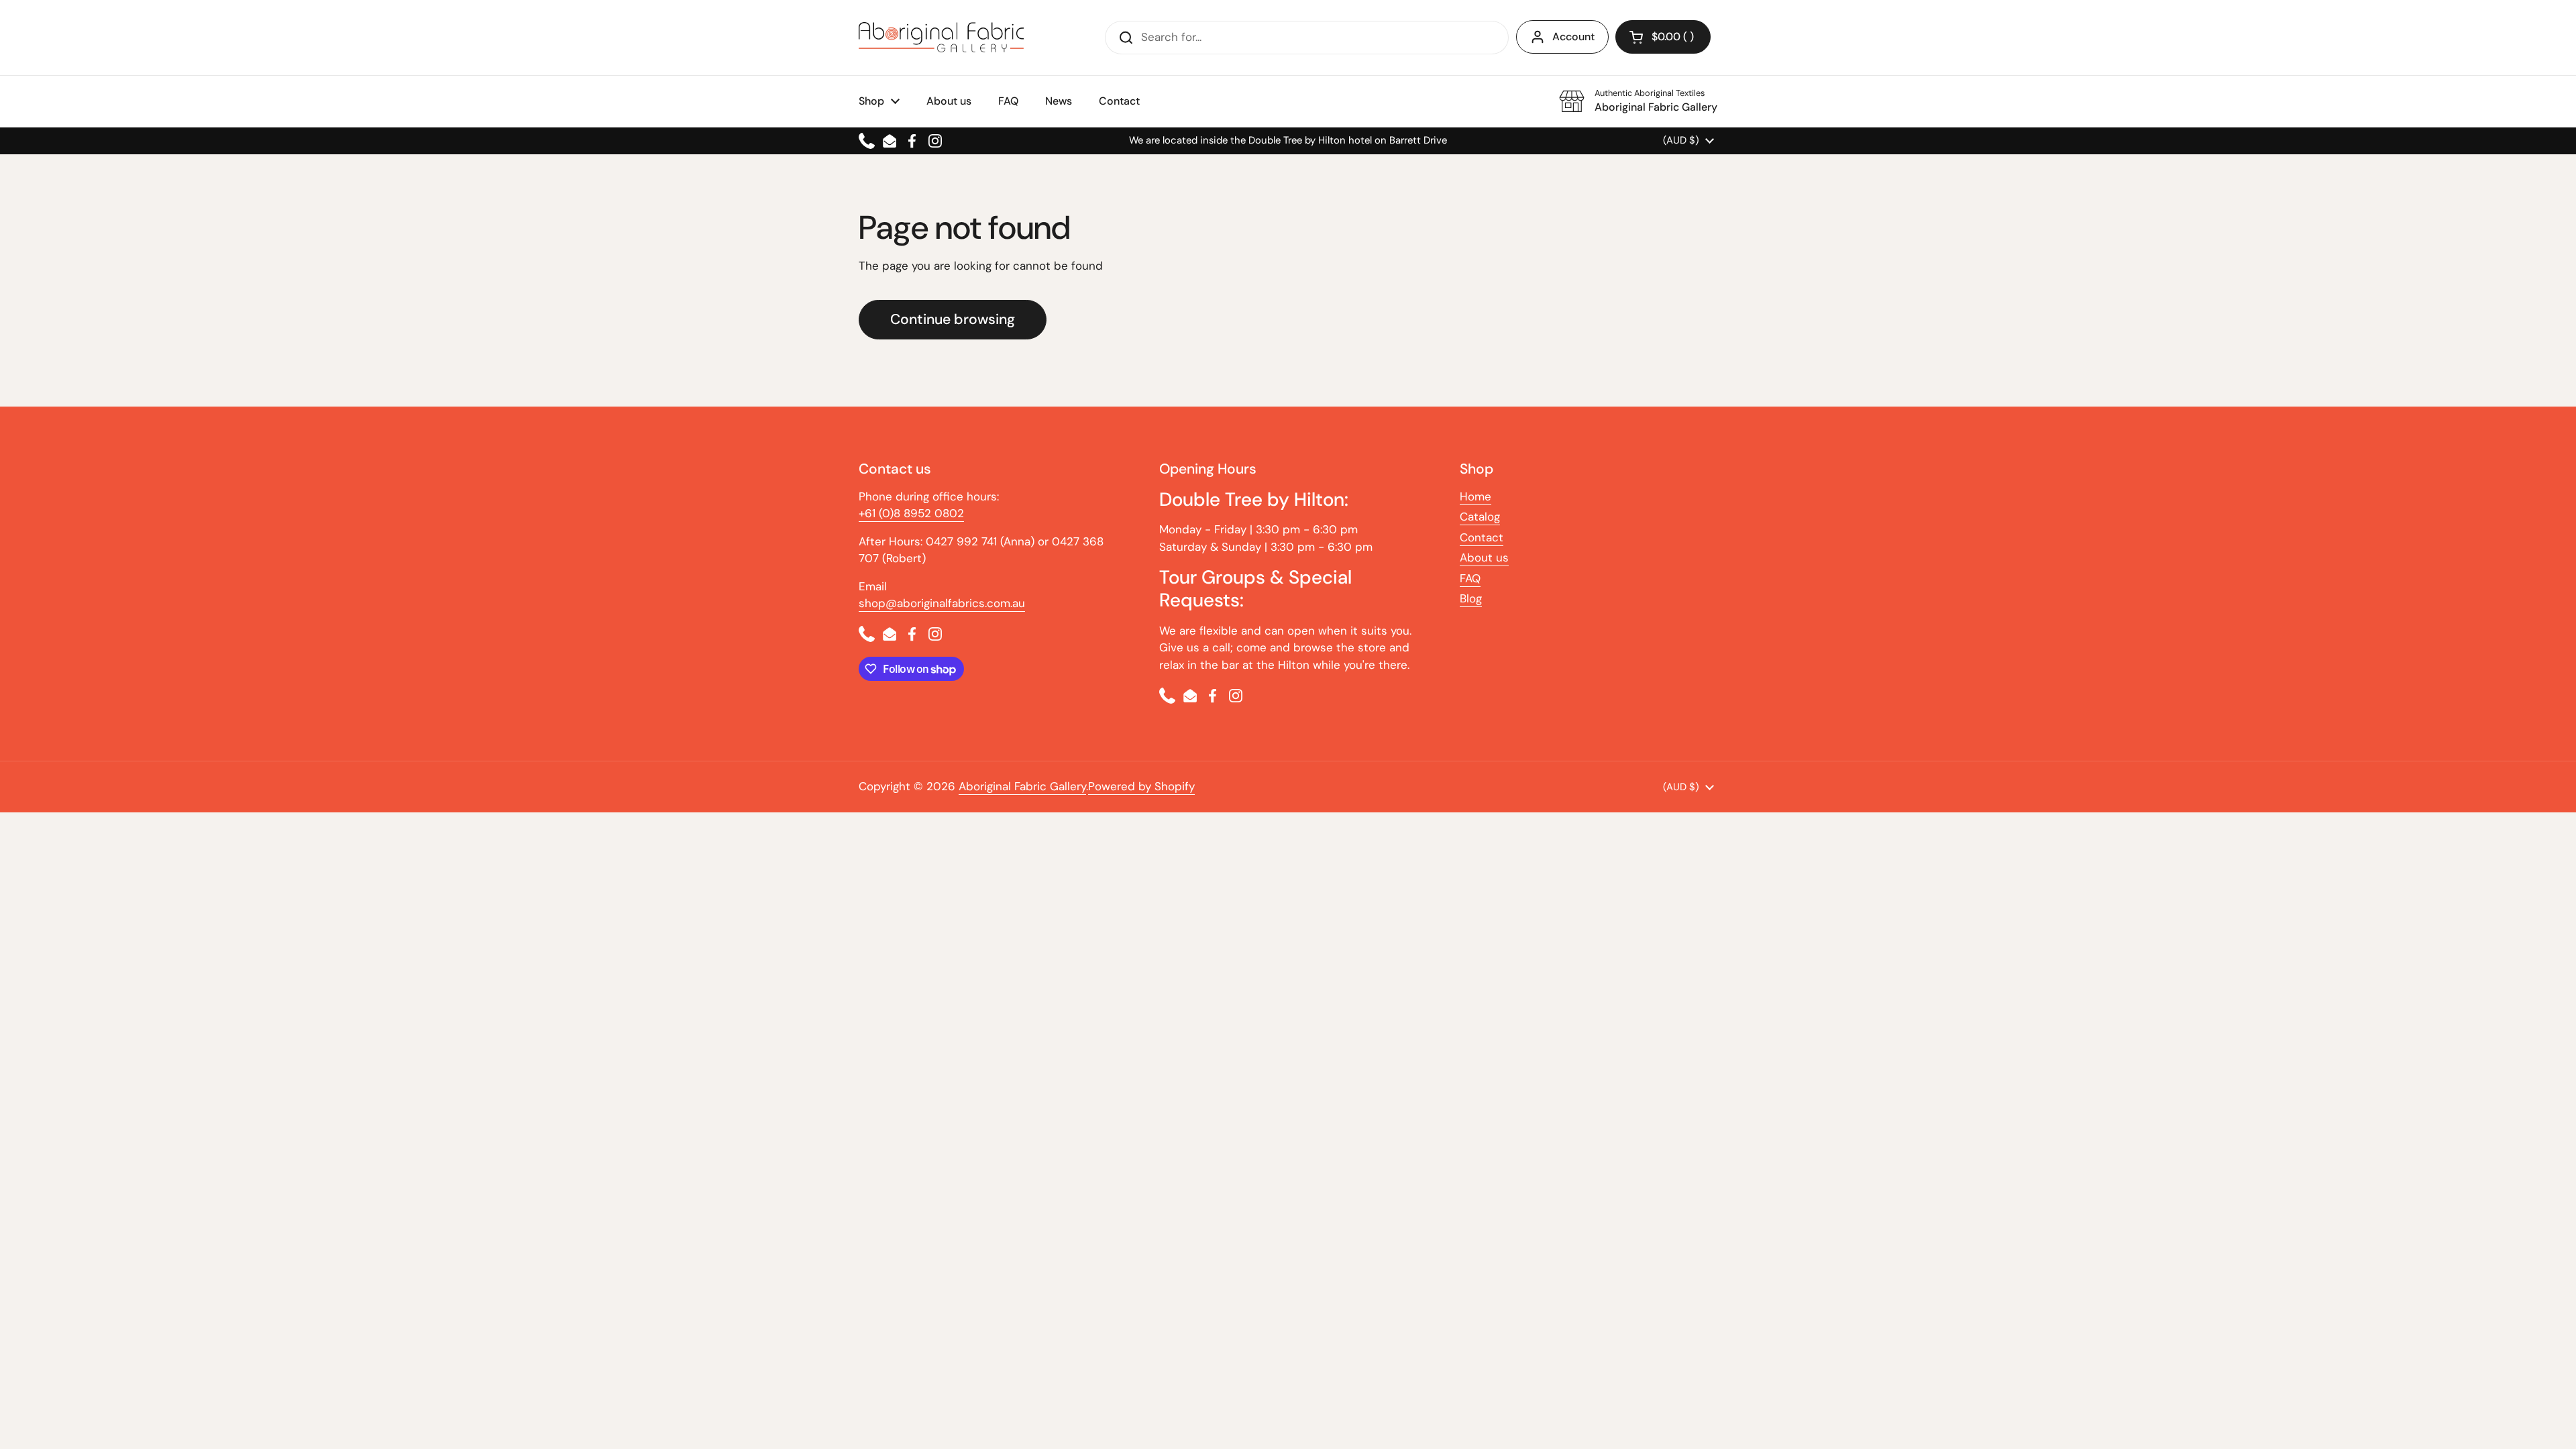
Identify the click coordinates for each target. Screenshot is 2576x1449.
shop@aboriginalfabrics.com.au (942, 603)
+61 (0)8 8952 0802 (911, 513)
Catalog (1480, 517)
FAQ (1470, 578)
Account (1573, 37)
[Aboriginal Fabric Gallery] (941, 37)
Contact (1482, 537)
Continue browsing (953, 319)
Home (1475, 496)
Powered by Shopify (1141, 786)
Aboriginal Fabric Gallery (1022, 786)
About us (1484, 557)
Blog (1471, 598)
